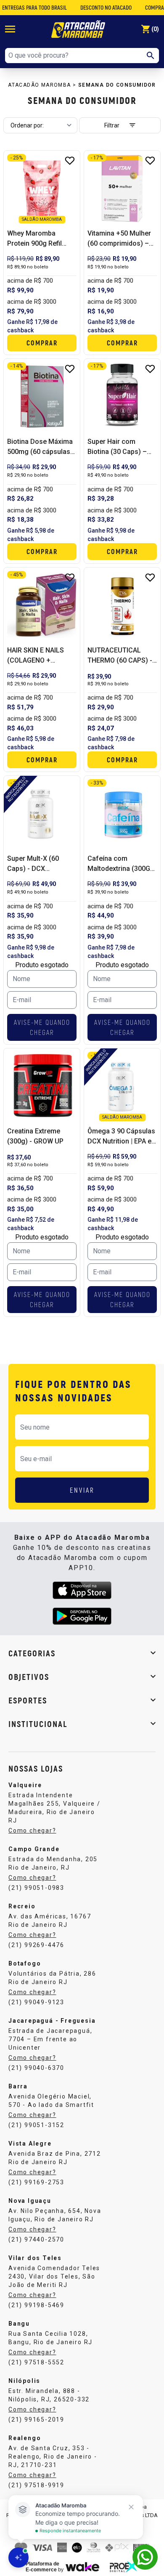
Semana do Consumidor (117, 85)
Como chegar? (32, 1831)
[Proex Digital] (124, 2566)
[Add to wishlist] (70, 161)
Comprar (42, 343)
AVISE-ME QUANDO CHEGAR (42, 1027)
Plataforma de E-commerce (42, 2567)
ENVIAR (82, 1490)
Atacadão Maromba (39, 85)
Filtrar (112, 125)
